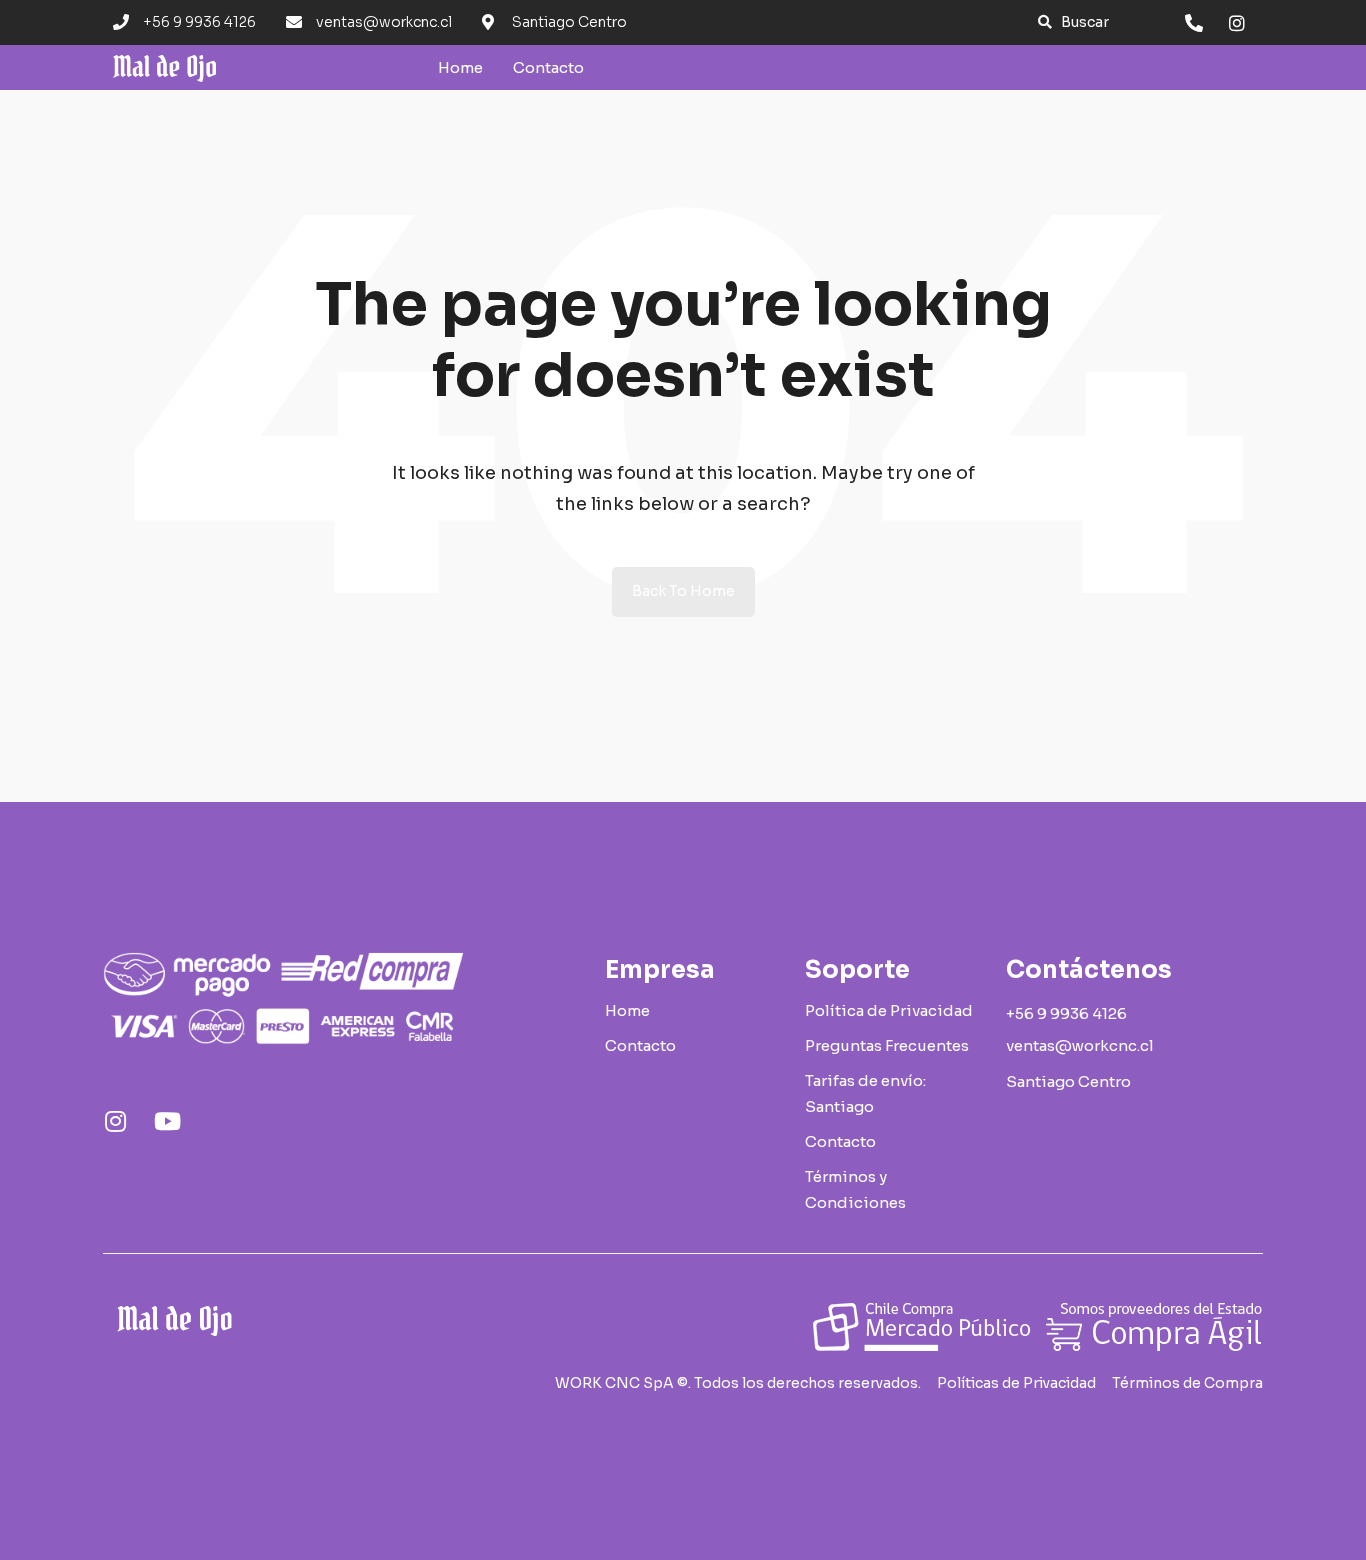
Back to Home (683, 591)
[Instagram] (115, 1121)
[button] (1073, 22)
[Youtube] (167, 1121)
